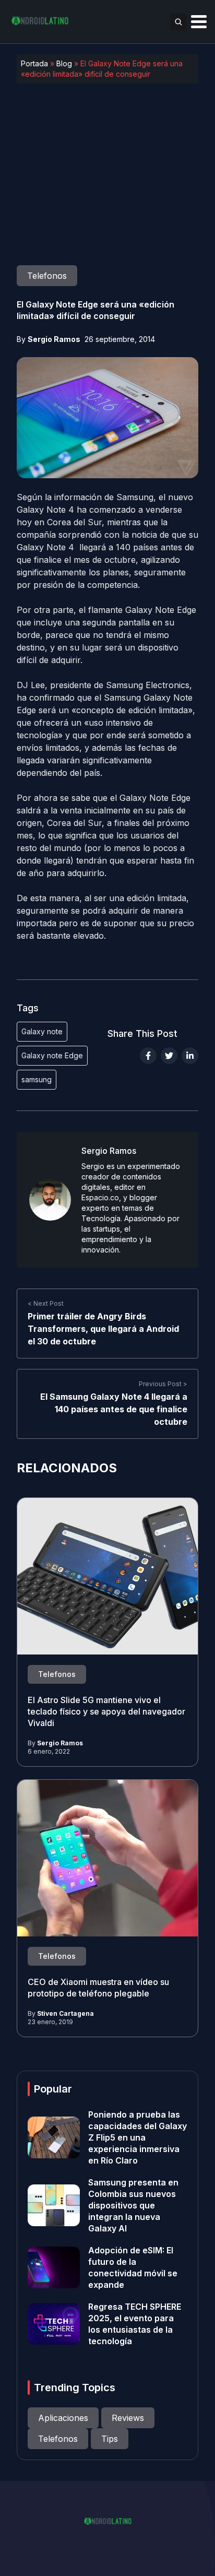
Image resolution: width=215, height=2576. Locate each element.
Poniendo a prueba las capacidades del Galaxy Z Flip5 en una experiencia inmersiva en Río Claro (138, 2137)
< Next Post (46, 1303)
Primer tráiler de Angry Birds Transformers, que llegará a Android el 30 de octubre (103, 1329)
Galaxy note (42, 1031)
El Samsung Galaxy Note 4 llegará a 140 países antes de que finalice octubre (114, 1409)
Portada (34, 63)
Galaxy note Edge (52, 1055)
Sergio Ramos (54, 339)
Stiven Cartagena (65, 2013)
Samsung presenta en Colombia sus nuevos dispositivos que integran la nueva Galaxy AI (133, 2205)
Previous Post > (163, 1384)
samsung (37, 1079)
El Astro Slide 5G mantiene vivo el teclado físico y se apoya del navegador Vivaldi (106, 1711)
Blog (64, 63)
